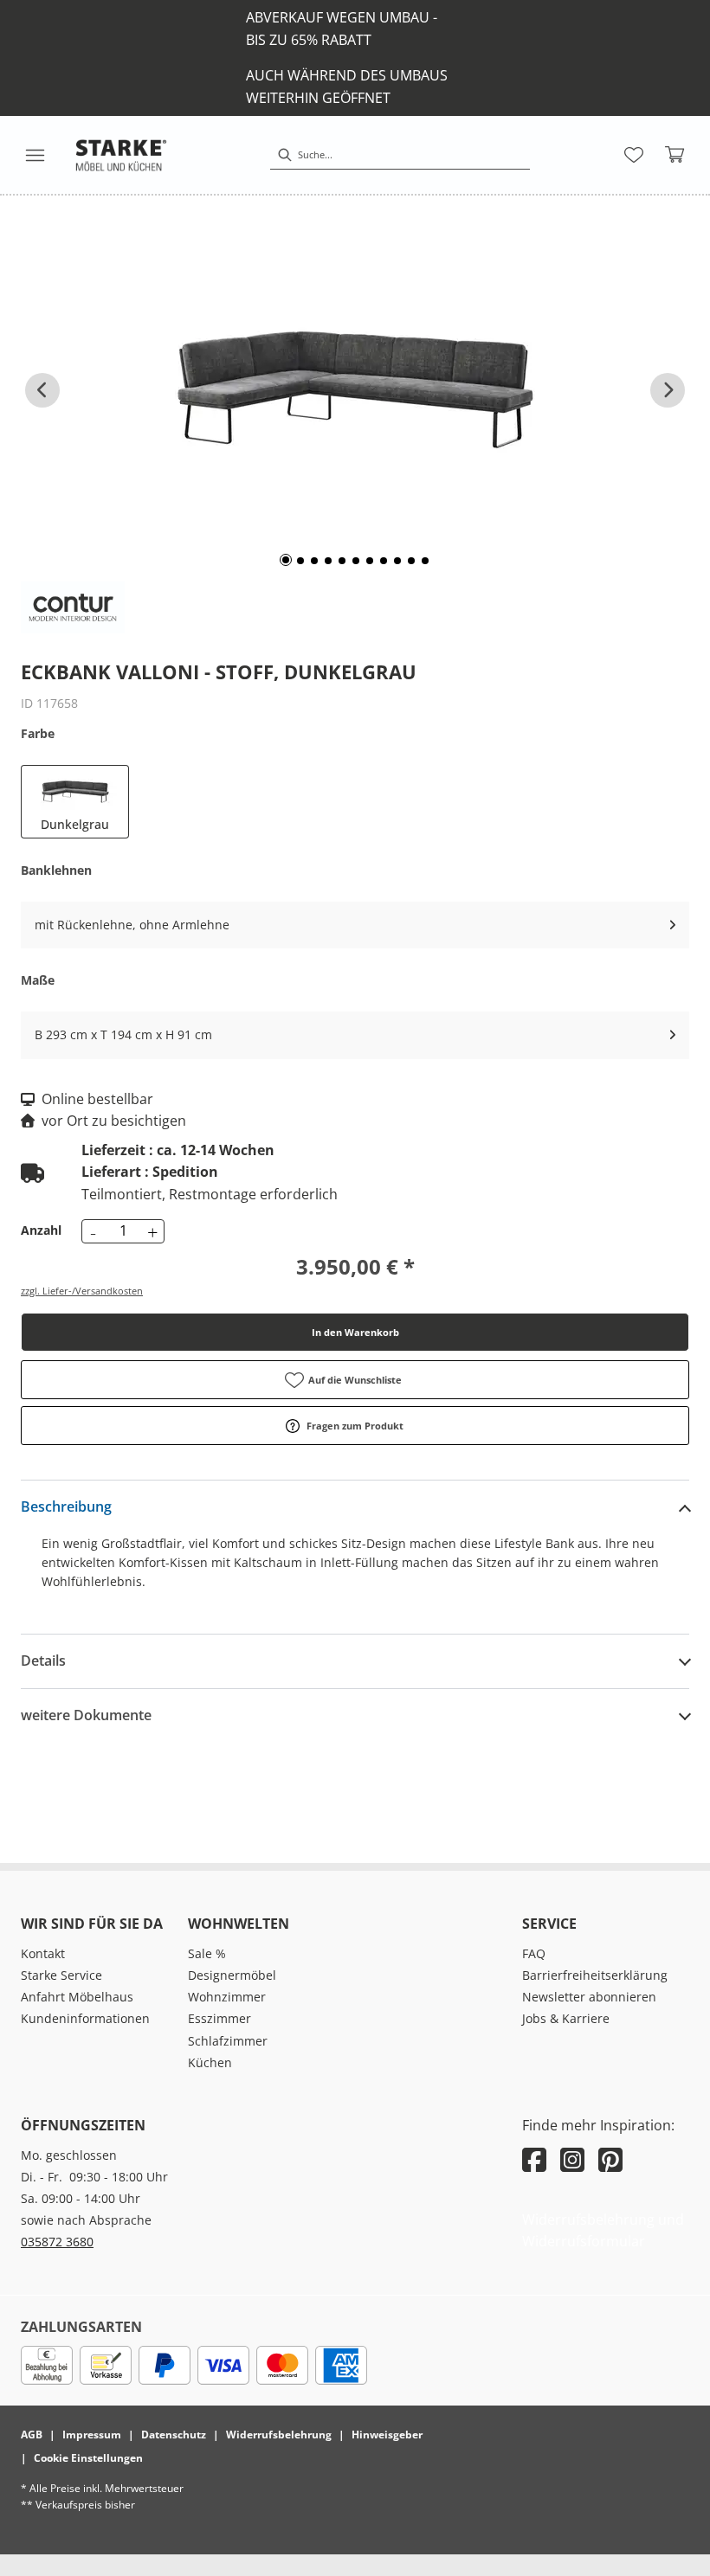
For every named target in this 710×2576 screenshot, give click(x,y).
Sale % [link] (207, 1953)
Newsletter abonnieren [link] (589, 1997)
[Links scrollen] (42, 390)
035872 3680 (57, 2242)
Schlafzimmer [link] (228, 2041)
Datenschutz (174, 2435)
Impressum (92, 2435)
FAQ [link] (534, 1953)
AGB (32, 2435)
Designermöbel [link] (232, 1975)
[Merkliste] (634, 155)
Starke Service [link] (61, 1975)
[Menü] (35, 155)
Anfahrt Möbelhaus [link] (77, 1997)
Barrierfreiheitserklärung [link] (595, 1975)
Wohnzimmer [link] (227, 1997)
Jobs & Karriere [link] (566, 2018)
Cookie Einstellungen (88, 2458)
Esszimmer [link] (219, 2018)
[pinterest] (610, 2159)
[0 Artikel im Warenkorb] (675, 155)
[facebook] (534, 2159)
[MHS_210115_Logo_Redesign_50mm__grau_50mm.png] (121, 155)
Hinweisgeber (387, 2435)
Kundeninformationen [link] (85, 2018)
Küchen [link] (210, 2062)
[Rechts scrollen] (668, 390)
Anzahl (41, 1230)
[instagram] (572, 2159)
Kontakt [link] (43, 1953)
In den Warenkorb (355, 1332)
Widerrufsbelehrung (279, 2435)
